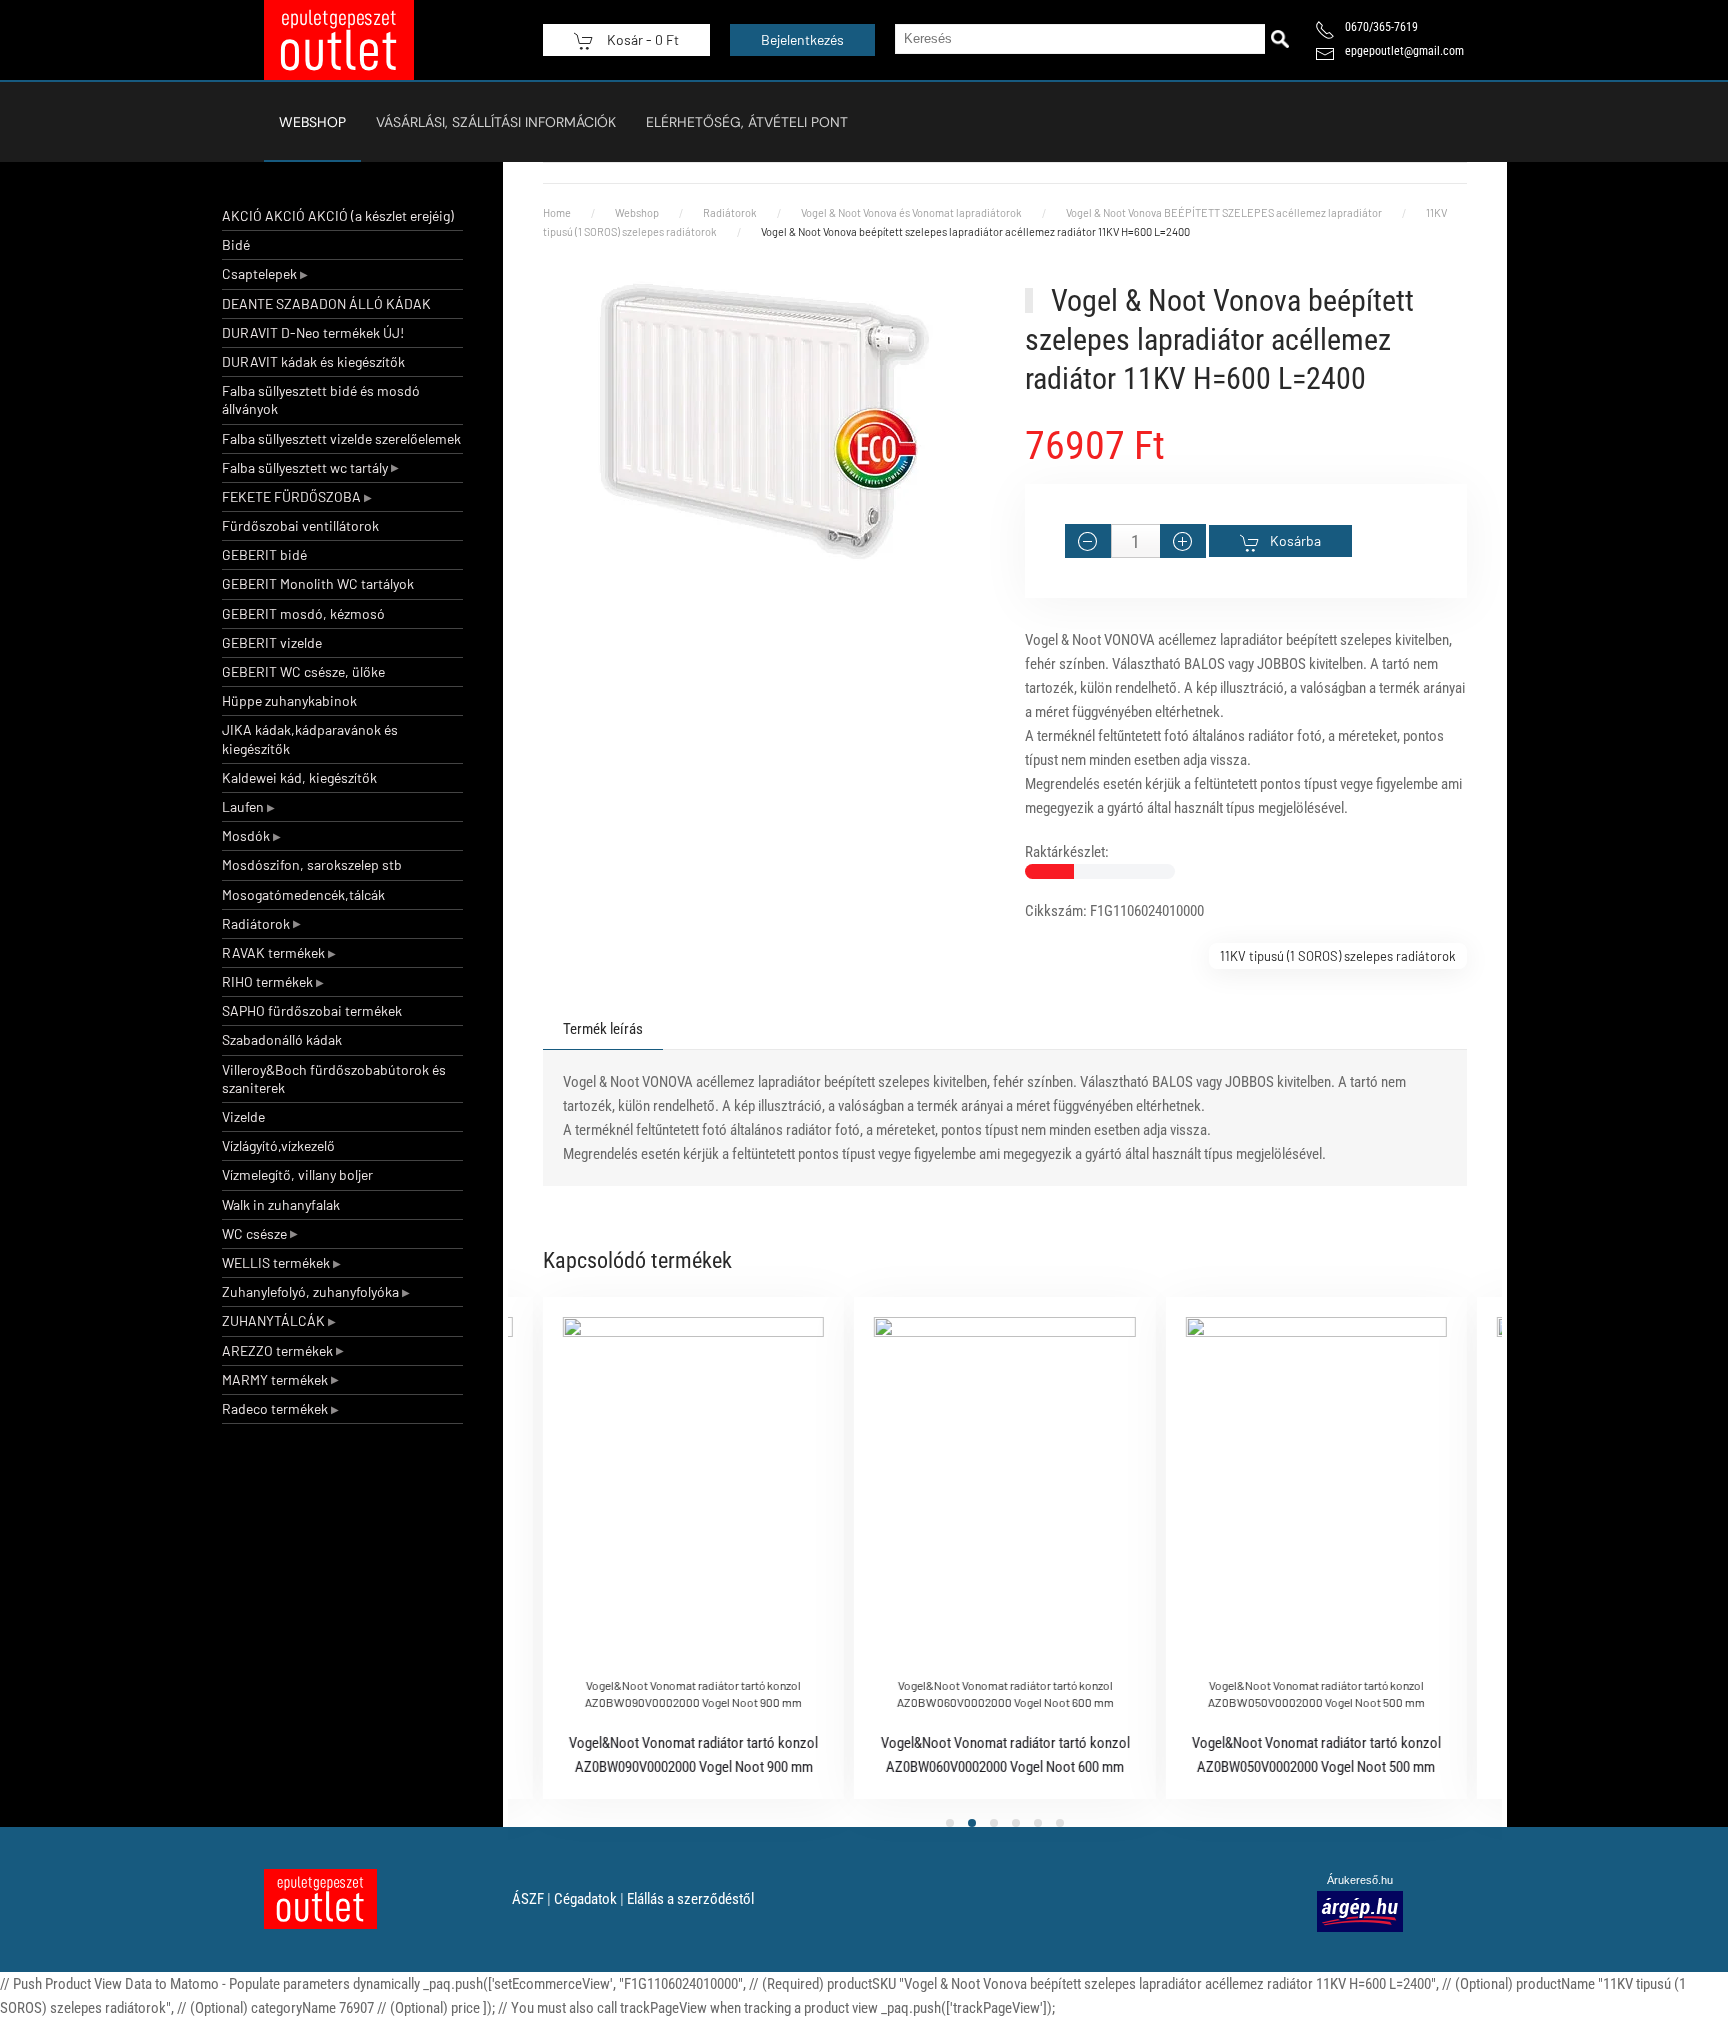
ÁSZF (528, 1899)
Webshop (312, 122)
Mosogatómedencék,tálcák (303, 894)
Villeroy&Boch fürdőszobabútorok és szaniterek (334, 1078)
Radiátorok (256, 923)
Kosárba (1295, 540)
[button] (764, 421)
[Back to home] (339, 40)
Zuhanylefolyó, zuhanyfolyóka (310, 1291)
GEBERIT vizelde (272, 642)
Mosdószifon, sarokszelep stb (312, 864)
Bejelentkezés (802, 39)
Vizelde (243, 1116)
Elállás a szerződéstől (690, 1899)
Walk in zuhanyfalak (281, 1204)
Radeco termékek (275, 1408)
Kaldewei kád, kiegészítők (299, 777)
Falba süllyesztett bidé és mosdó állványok (321, 399)
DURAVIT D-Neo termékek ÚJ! (313, 332)
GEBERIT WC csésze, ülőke (303, 671)
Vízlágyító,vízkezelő (278, 1145)
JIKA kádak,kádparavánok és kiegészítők (310, 738)
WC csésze (254, 1233)
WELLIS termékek (276, 1262)
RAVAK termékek (273, 952)
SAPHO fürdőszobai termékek (312, 1010)
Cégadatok (585, 1899)
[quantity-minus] (1088, 541)
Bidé (236, 244)
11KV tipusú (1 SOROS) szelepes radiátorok (1338, 956)
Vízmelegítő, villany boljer (297, 1174)
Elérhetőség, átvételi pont (747, 122)
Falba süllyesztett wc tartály (305, 467)
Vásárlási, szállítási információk (496, 122)
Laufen (243, 806)
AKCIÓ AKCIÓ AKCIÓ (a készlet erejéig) (338, 215)
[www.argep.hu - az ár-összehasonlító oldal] (1360, 1910)
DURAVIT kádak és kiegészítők (313, 361)
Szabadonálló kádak (282, 1039)
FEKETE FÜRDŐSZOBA (291, 496)
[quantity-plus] (1183, 541)
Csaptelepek (259, 273)
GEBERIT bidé (264, 554)
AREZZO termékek (277, 1350)
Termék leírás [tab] (603, 1029)
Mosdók (246, 835)
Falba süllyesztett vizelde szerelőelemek (341, 438)
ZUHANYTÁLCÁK (273, 1320)
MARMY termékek (275, 1379)
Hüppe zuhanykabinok (289, 700)
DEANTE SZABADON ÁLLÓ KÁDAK (326, 303)
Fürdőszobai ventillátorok (300, 525)
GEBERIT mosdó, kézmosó (303, 613)
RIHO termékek (267, 981)
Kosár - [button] (641, 39)
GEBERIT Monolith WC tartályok (318, 583)
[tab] (950, 1823)
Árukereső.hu (1360, 1880)
